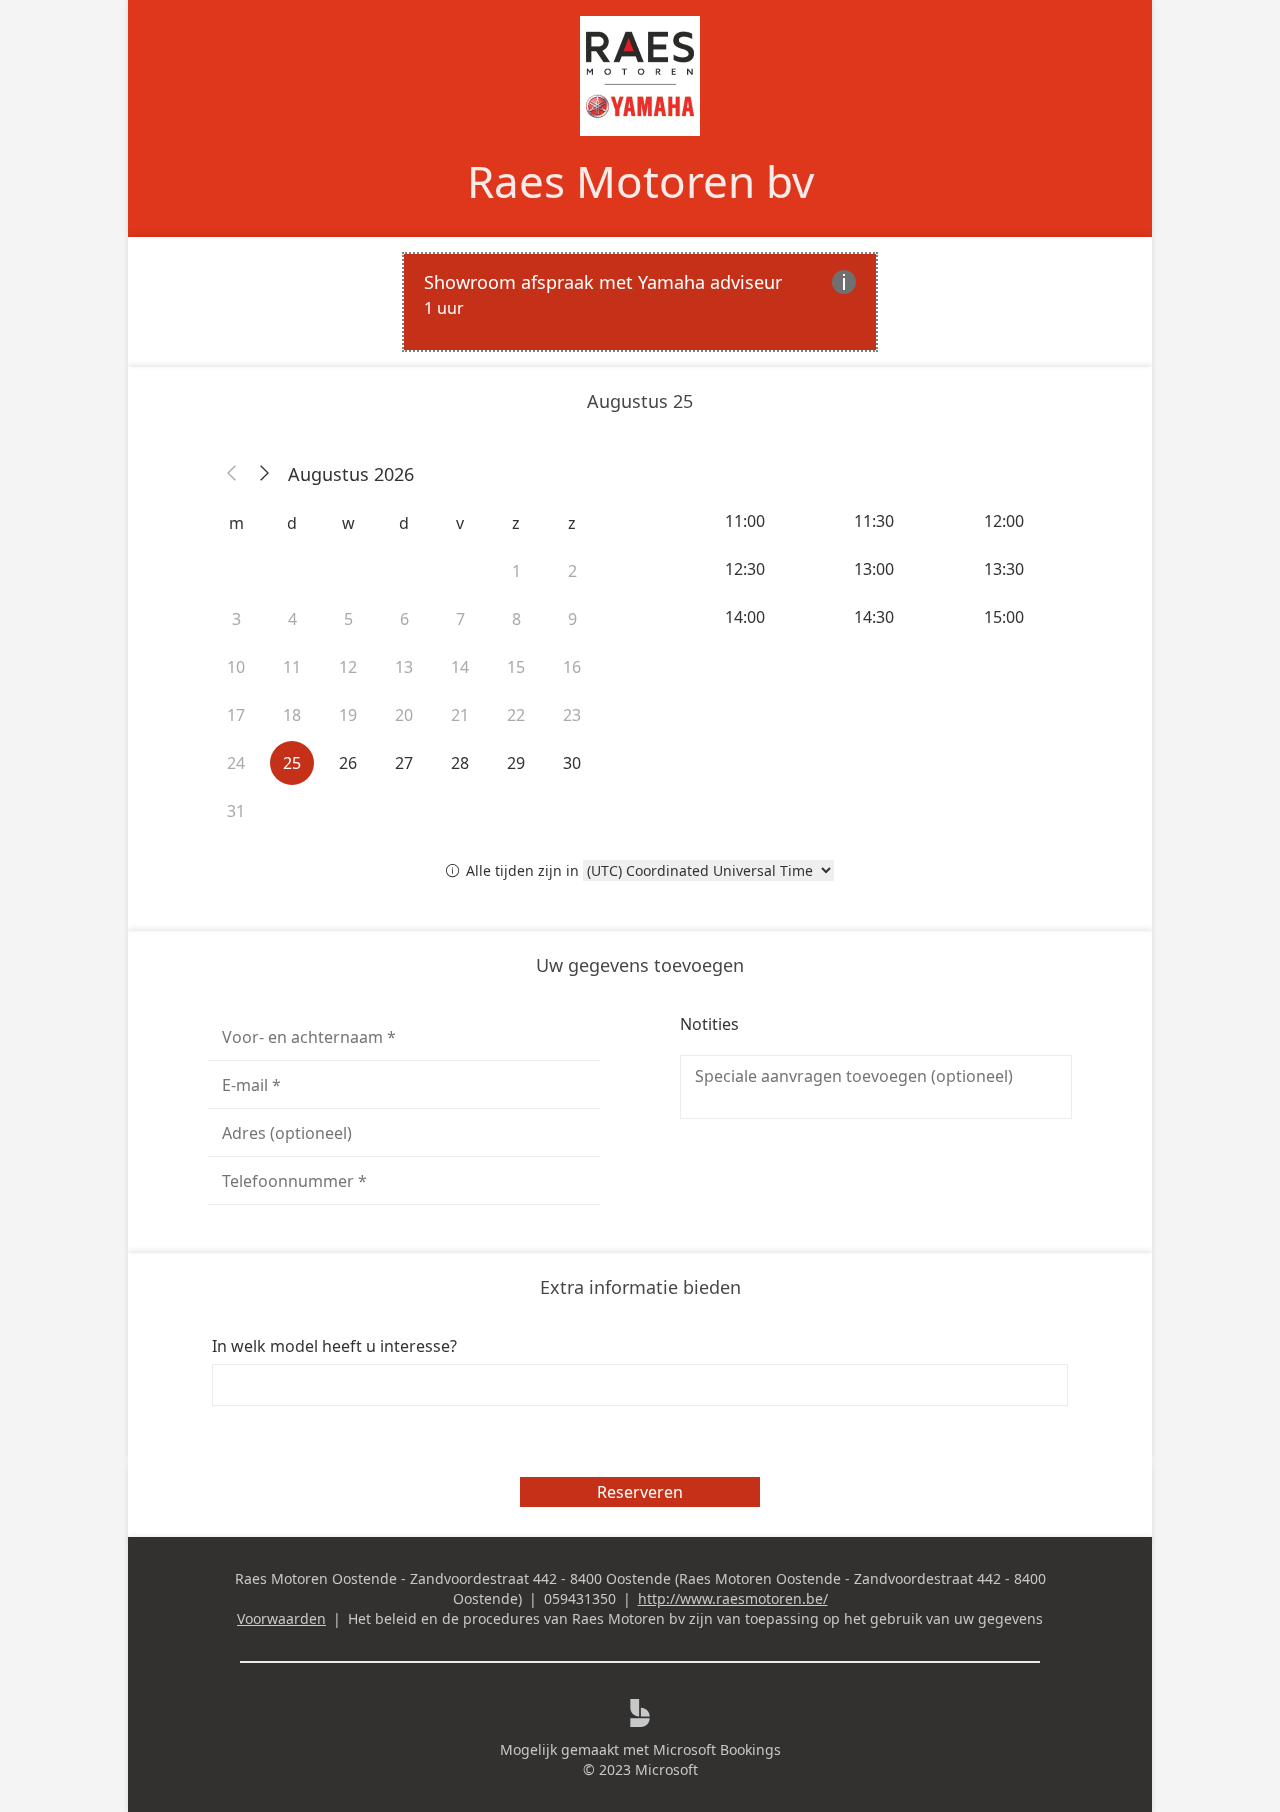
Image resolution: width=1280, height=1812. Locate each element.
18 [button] (292, 715)
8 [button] (516, 619)
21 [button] (460, 715)
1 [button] (516, 571)
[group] (876, 569)
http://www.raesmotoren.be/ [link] (733, 1598)
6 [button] (404, 619)
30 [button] (572, 763)
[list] (640, 302)
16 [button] (572, 667)
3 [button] (236, 619)
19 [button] (348, 715)
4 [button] (292, 619)
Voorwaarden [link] (281, 1618)
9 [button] (572, 619)
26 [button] (348, 763)
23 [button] (572, 715)
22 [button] (516, 715)
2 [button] (572, 571)
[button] (232, 474)
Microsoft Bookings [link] (717, 1749)
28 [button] (460, 763)
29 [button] (516, 763)
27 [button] (404, 763)
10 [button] (236, 667)
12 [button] (348, 667)
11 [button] (292, 667)
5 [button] (348, 619)
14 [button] (460, 667)
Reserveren (640, 1492)
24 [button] (236, 763)
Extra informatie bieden (640, 1287)
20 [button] (404, 715)
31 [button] (236, 811)
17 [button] (236, 715)
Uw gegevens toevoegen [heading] (640, 965)
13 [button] (404, 667)
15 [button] (516, 667)
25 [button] (292, 763)
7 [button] (460, 619)
